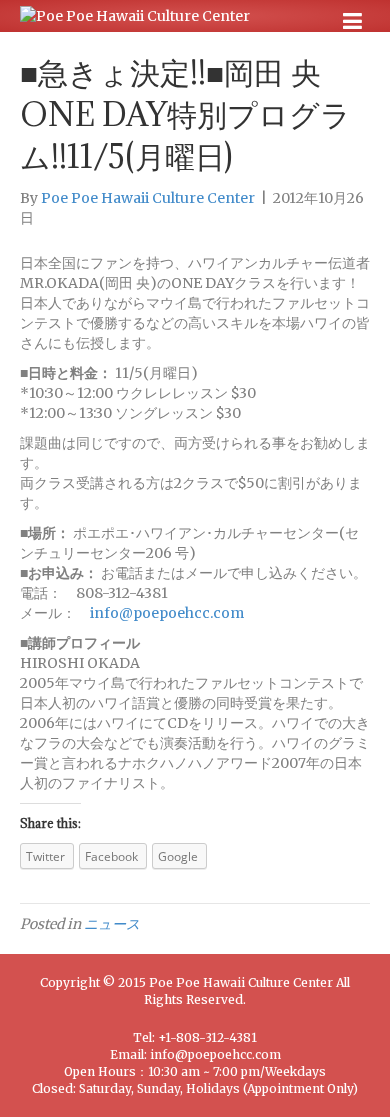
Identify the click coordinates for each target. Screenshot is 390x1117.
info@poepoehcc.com (167, 613)
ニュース (112, 924)
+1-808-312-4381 (207, 1037)
